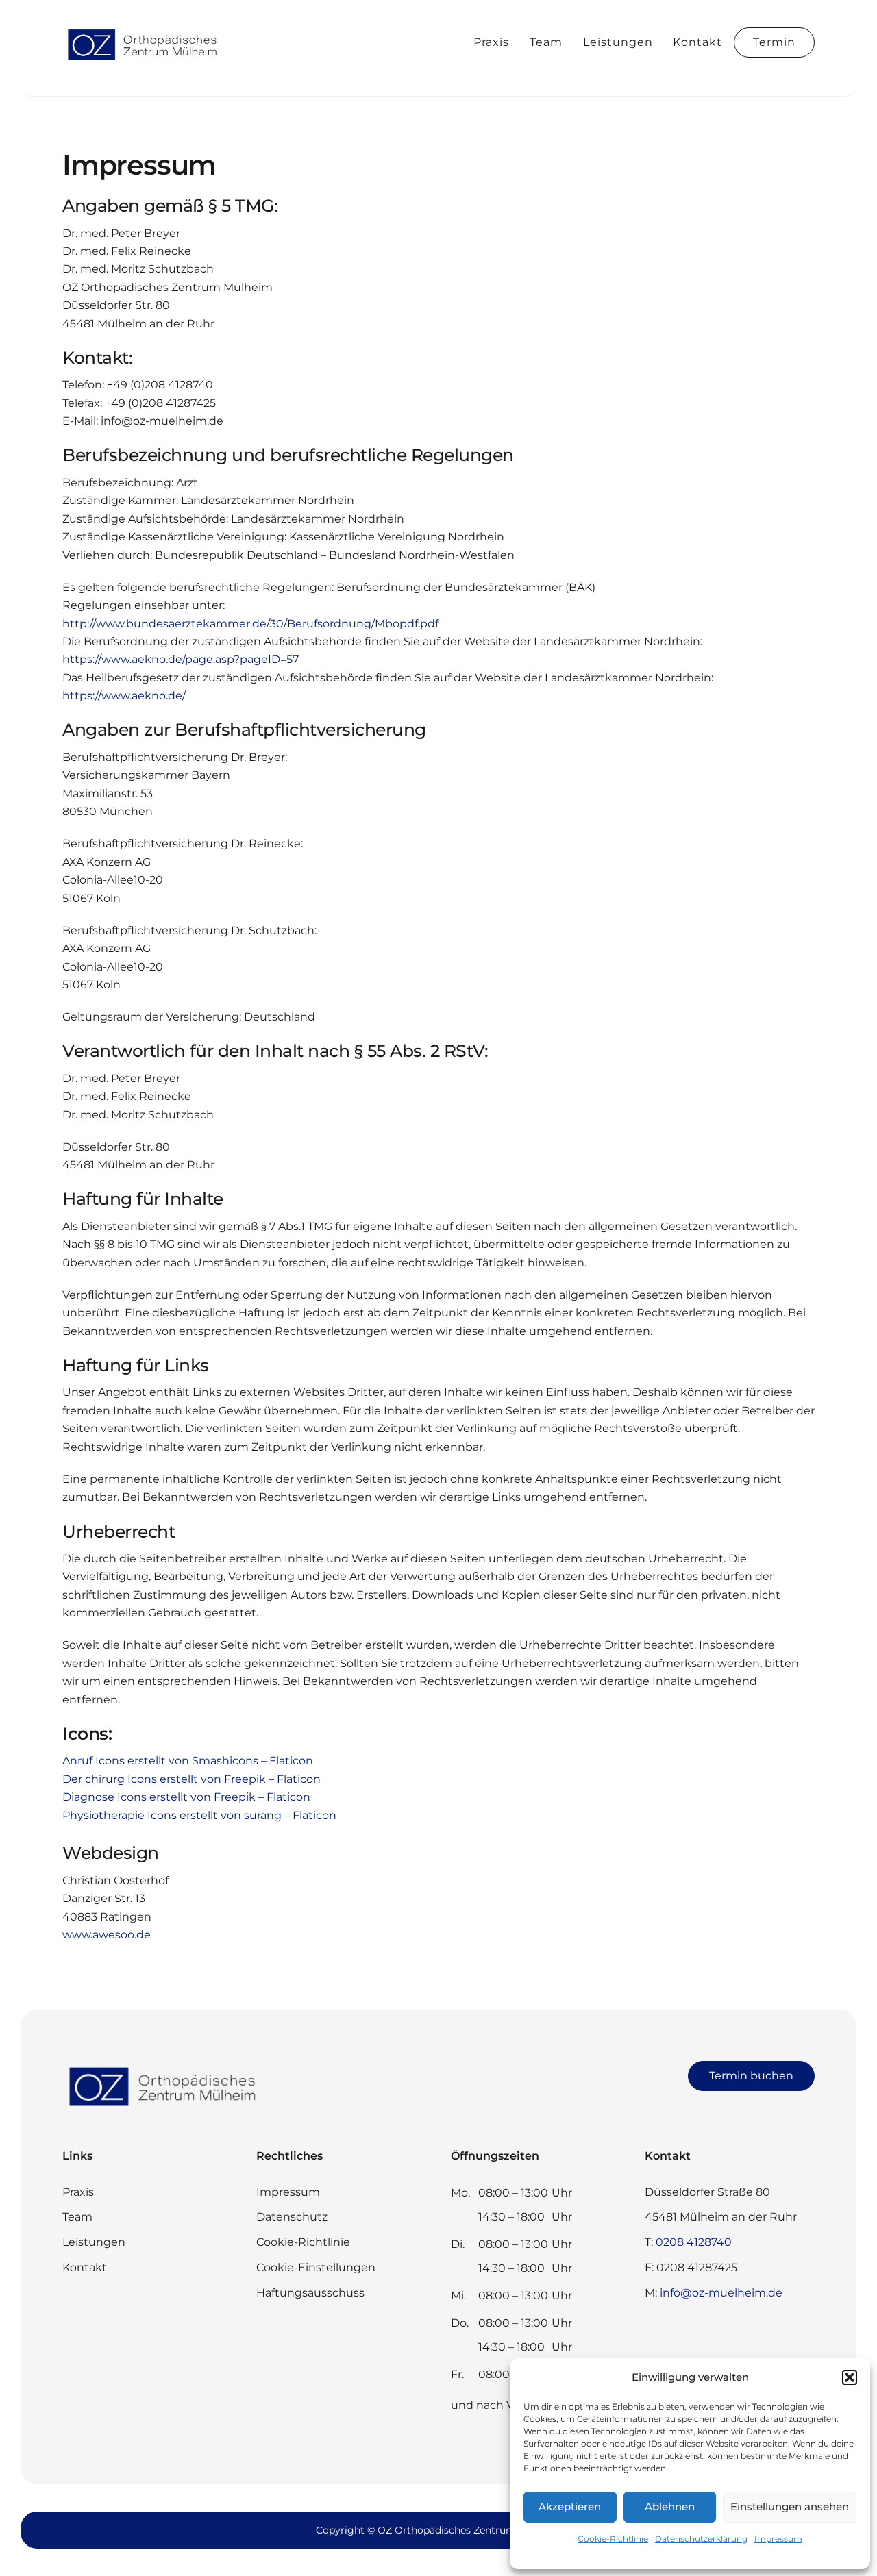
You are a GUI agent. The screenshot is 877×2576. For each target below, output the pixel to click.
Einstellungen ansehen (790, 2506)
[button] (850, 2377)
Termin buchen (751, 2076)
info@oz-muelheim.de (721, 2293)
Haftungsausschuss (310, 2293)
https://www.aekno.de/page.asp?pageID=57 (181, 659)
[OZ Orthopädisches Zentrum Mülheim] (145, 60)
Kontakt (697, 42)
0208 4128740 (694, 2242)
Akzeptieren (570, 2506)
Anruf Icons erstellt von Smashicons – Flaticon (188, 1761)
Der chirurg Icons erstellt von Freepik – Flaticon (192, 1779)
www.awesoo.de (107, 1935)
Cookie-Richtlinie (613, 2539)
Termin (774, 42)
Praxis (491, 42)
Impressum (778, 2539)
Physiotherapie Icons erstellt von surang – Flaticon (199, 1815)
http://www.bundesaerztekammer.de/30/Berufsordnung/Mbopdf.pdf (250, 624)
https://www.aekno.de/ (124, 696)
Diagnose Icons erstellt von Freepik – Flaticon (186, 1797)
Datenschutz (292, 2217)
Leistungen (618, 42)
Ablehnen (670, 2506)
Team (546, 42)
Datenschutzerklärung (701, 2539)
